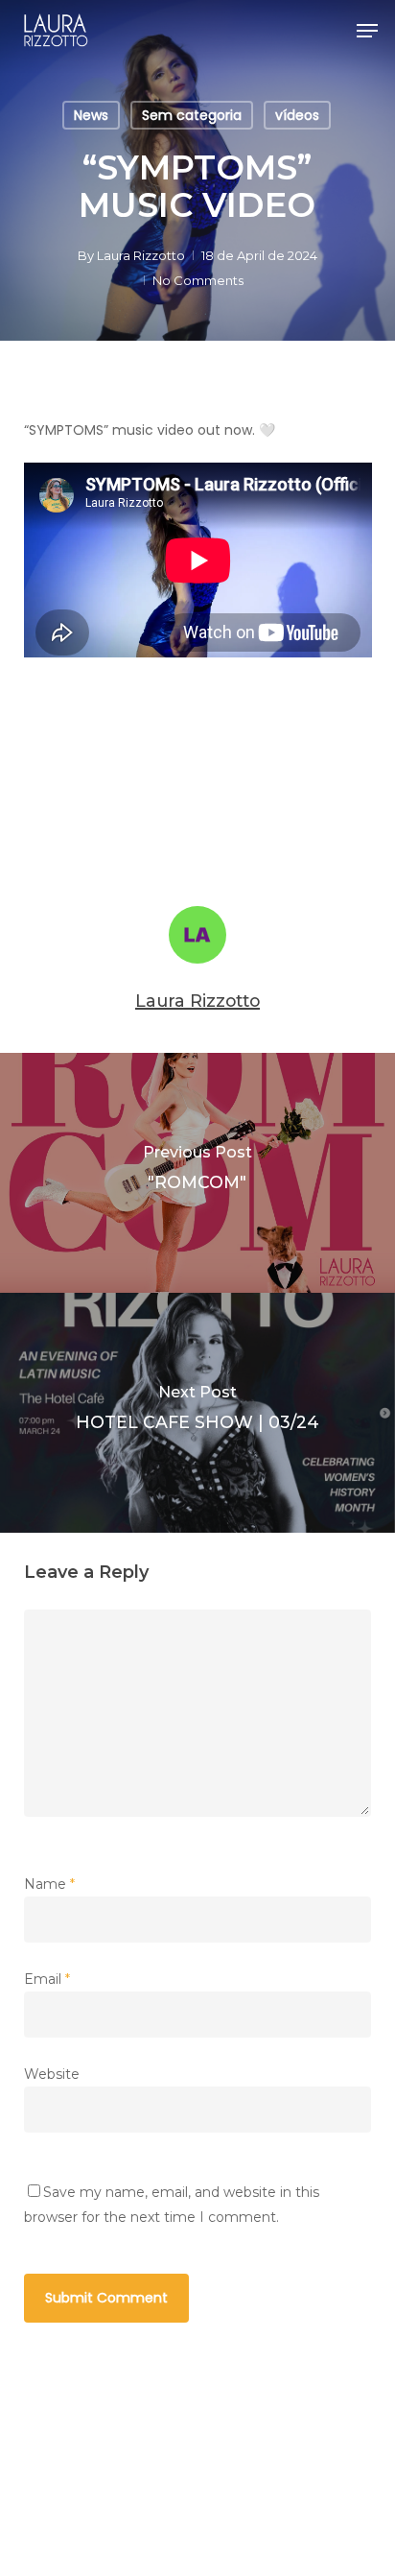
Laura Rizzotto (141, 255)
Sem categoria (192, 115)
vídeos (297, 115)
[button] (367, 31)
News (91, 115)
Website (52, 2074)
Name (49, 1884)
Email (47, 1979)
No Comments (198, 280)
